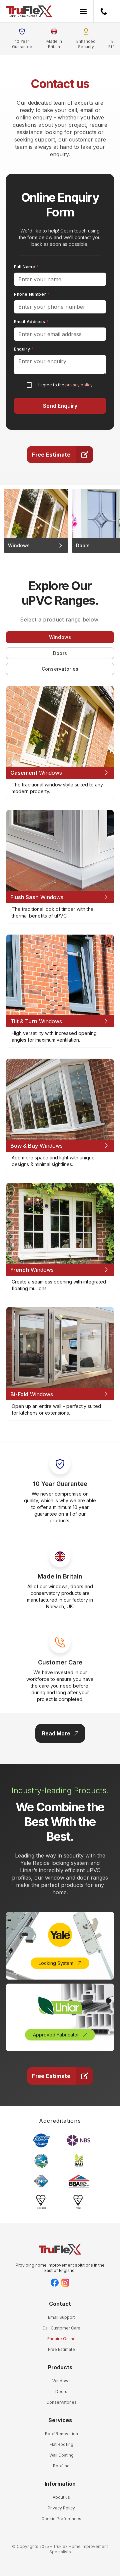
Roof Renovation (61, 2434)
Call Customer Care (61, 2328)
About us (61, 2497)
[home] (29, 11)
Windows (61, 2381)
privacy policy (79, 385)
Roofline (61, 2466)
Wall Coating (61, 2455)
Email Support (61, 2317)
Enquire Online (61, 2339)
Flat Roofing (61, 2444)
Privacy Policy (61, 2508)
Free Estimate (61, 2349)
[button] (83, 11)
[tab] (60, 637)
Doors (61, 2392)
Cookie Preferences (61, 2519)
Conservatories (61, 2402)
